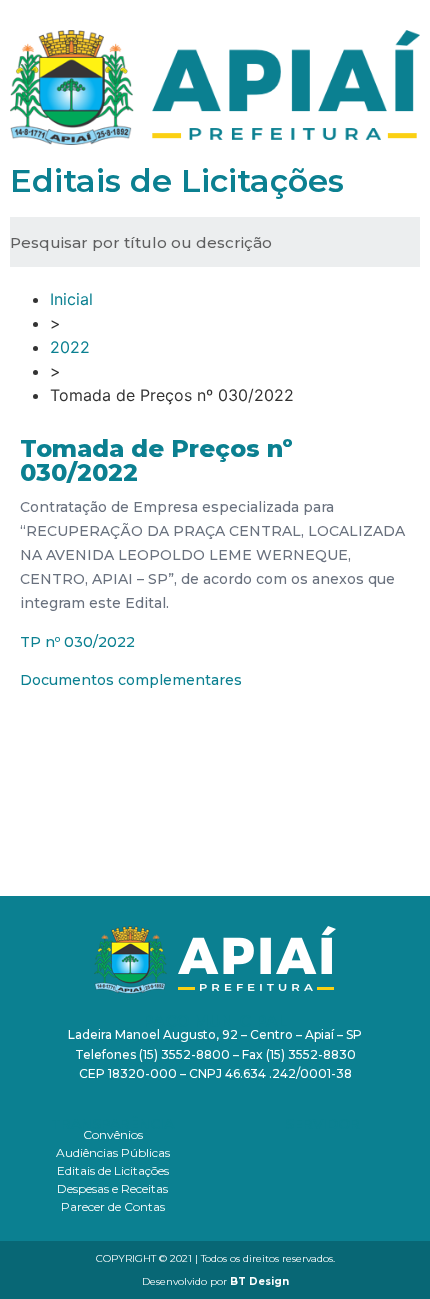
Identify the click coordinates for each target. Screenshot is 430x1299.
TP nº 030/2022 (77, 642)
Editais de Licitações (113, 1170)
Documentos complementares (131, 680)
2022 (70, 347)
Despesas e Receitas (112, 1188)
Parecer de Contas (113, 1206)
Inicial (71, 299)
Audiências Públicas (113, 1152)
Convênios (113, 1134)
